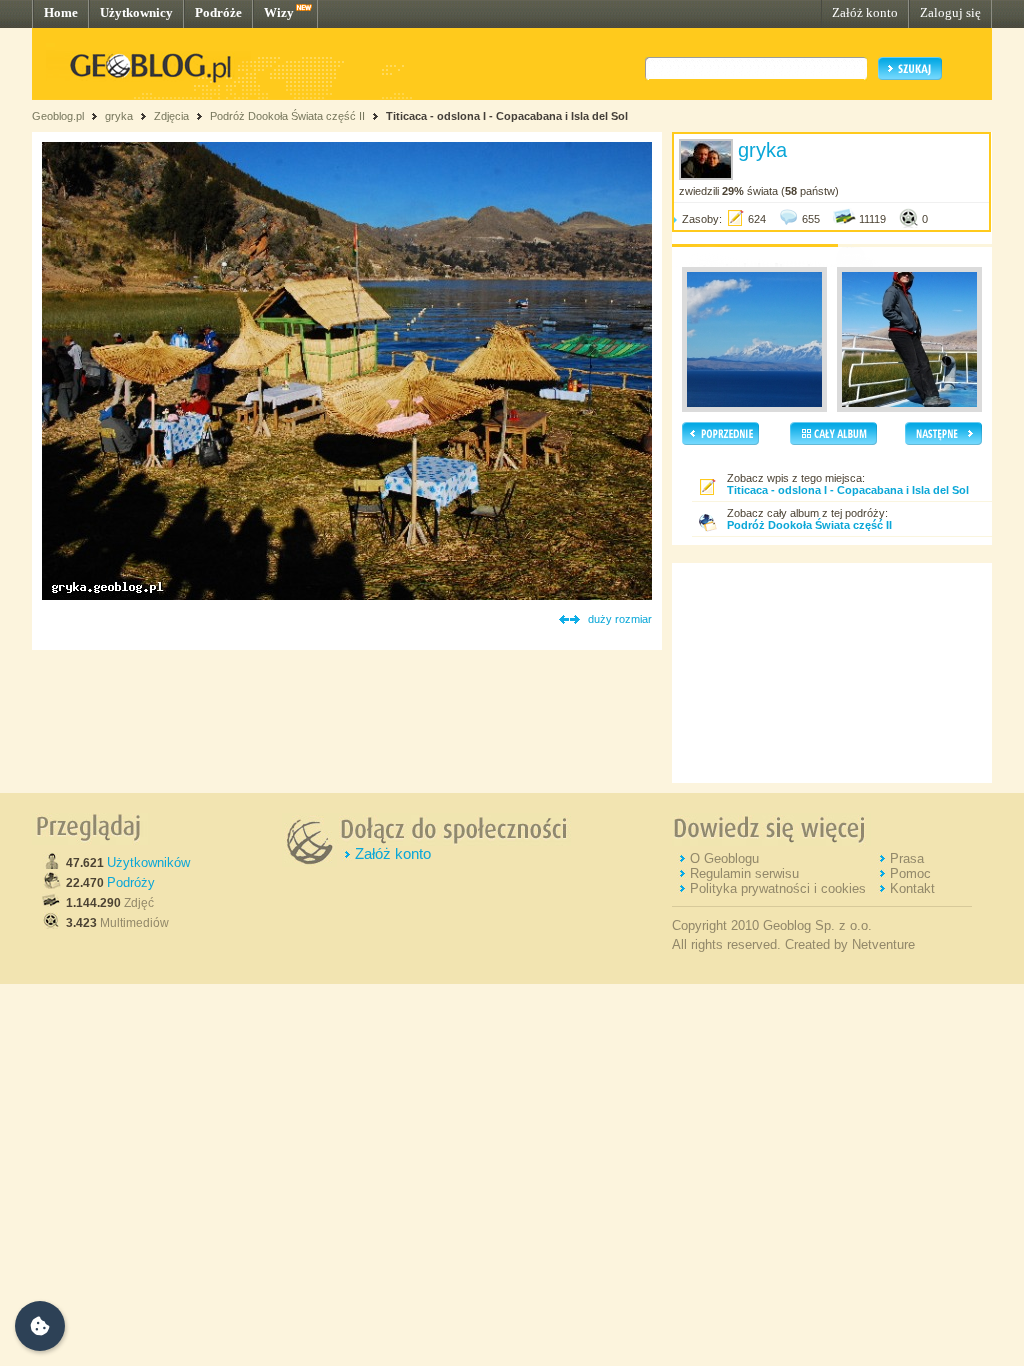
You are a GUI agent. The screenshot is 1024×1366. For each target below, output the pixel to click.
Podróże (218, 12)
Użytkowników (148, 862)
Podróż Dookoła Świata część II (287, 116)
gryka (119, 116)
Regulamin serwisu (744, 873)
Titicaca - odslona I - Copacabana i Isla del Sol (507, 116)
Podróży (131, 882)
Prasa (907, 858)
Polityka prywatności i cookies (778, 888)
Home (61, 12)
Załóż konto (865, 12)
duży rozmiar (620, 619)
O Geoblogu (724, 858)
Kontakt (912, 888)
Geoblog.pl (58, 116)
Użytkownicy (136, 12)
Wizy (279, 12)
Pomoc (910, 873)
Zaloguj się (950, 12)
